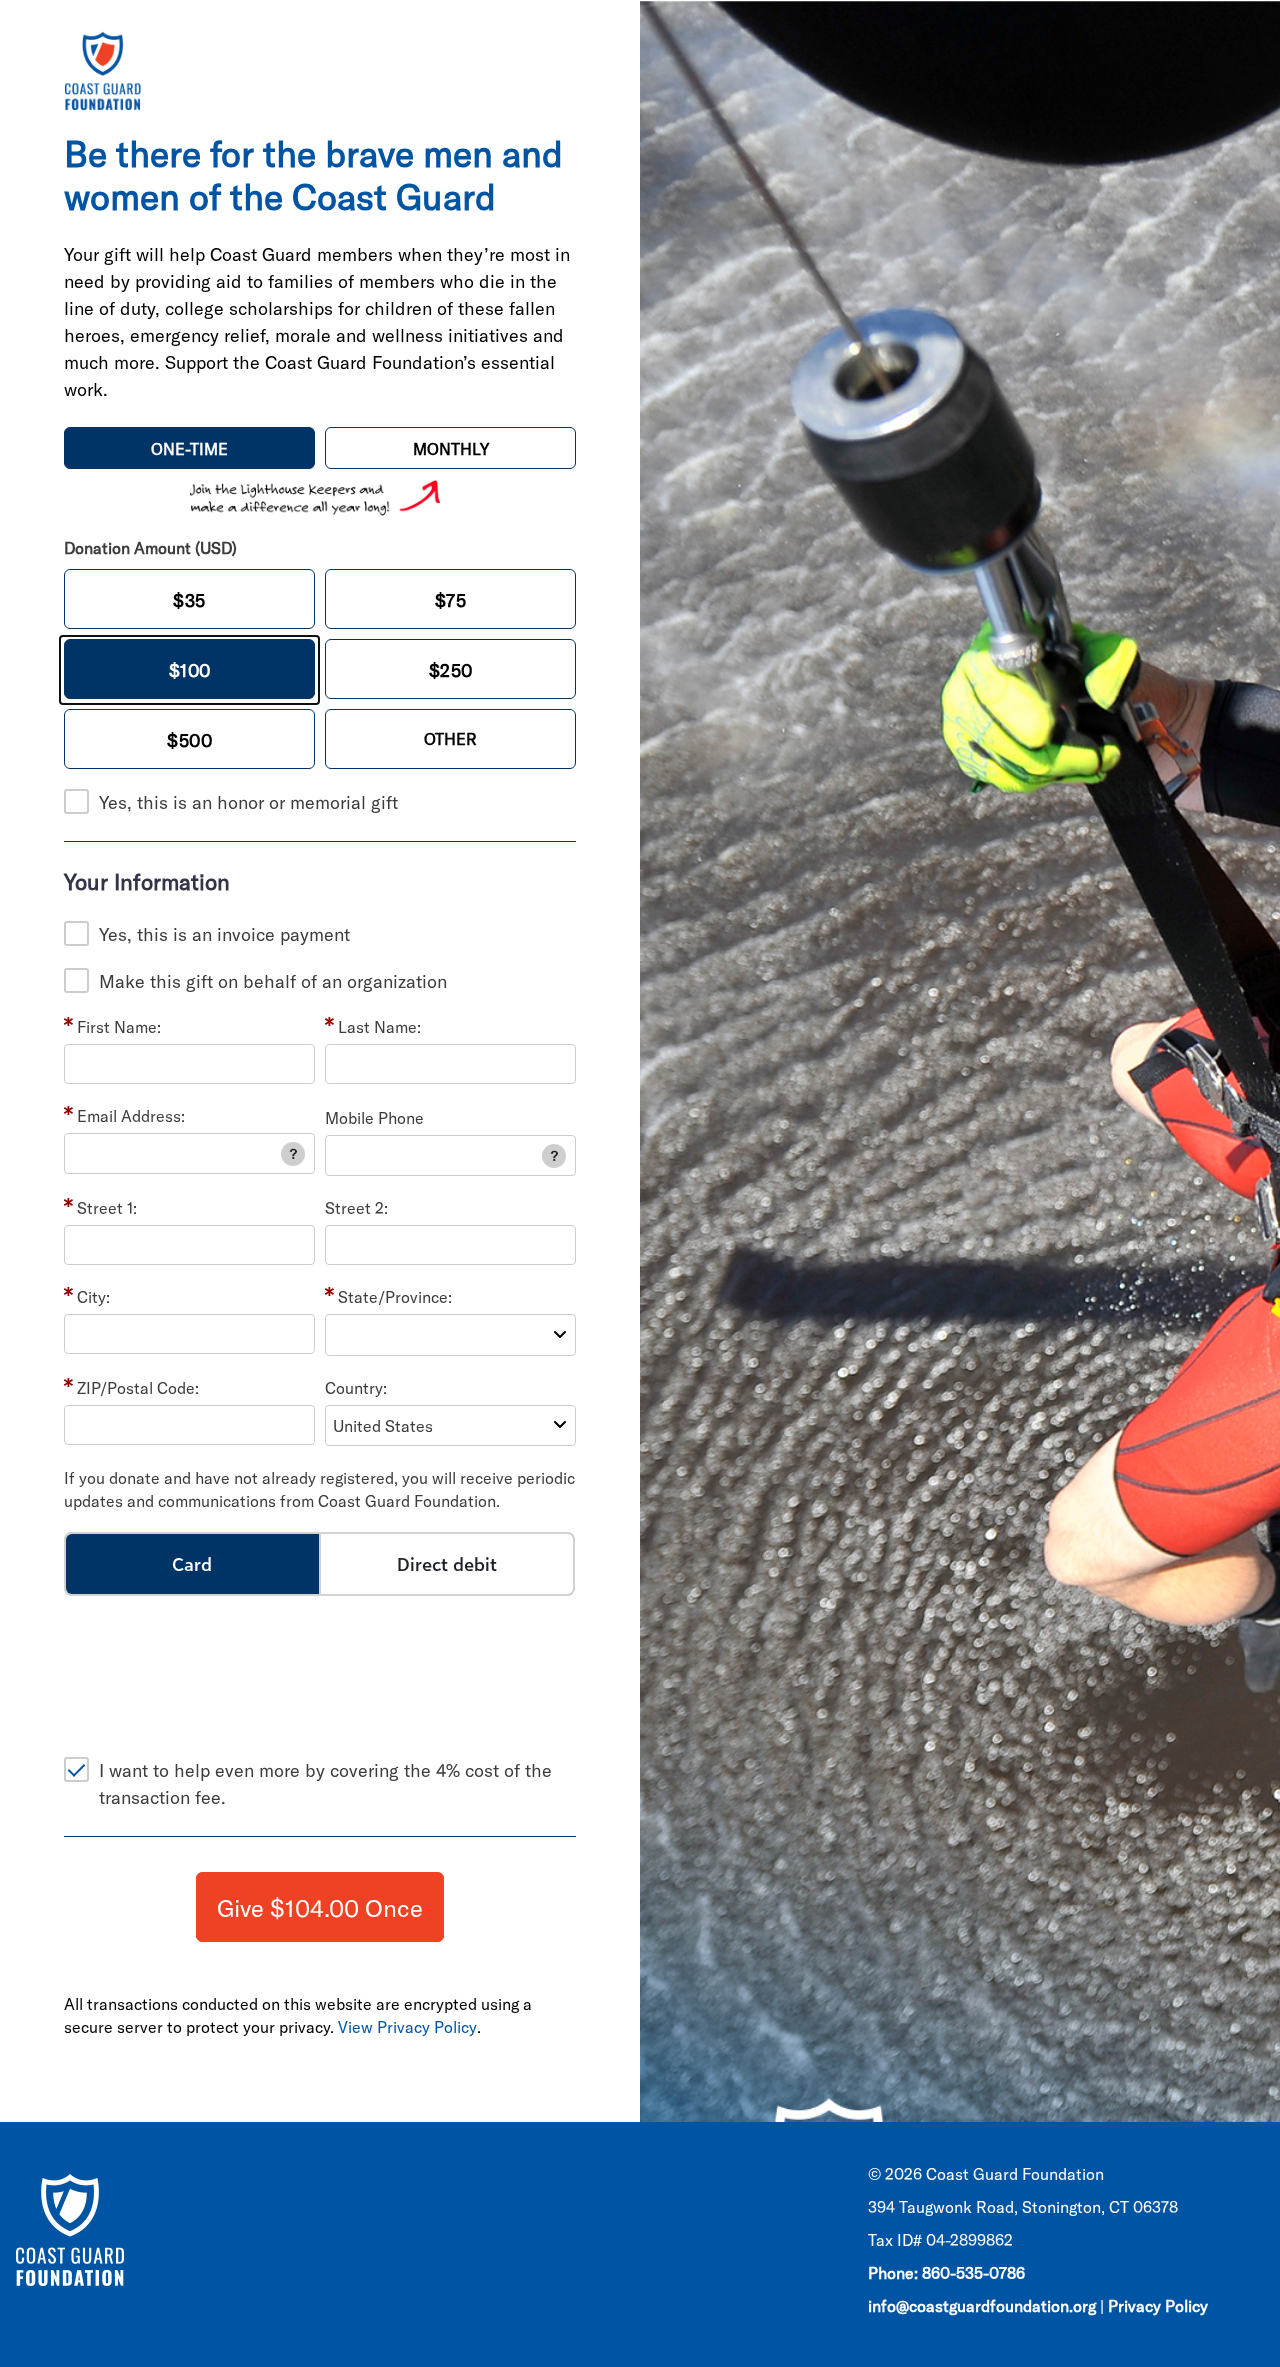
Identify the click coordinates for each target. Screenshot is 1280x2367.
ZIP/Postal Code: (138, 1387)
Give (320, 1907)
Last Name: (379, 1026)
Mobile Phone (374, 1117)
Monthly (451, 448)
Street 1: (107, 1207)
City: (93, 1296)
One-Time (189, 448)
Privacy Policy (1158, 2305)
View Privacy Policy (407, 2026)
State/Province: (395, 1296)
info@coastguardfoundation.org (982, 2305)
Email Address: (131, 1115)
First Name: (119, 1026)
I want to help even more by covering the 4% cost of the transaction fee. (325, 1783)
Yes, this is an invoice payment (224, 934)
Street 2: (356, 1207)
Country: (356, 1387)
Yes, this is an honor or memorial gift (248, 802)
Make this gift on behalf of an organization (273, 981)
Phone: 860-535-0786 (946, 2272)
